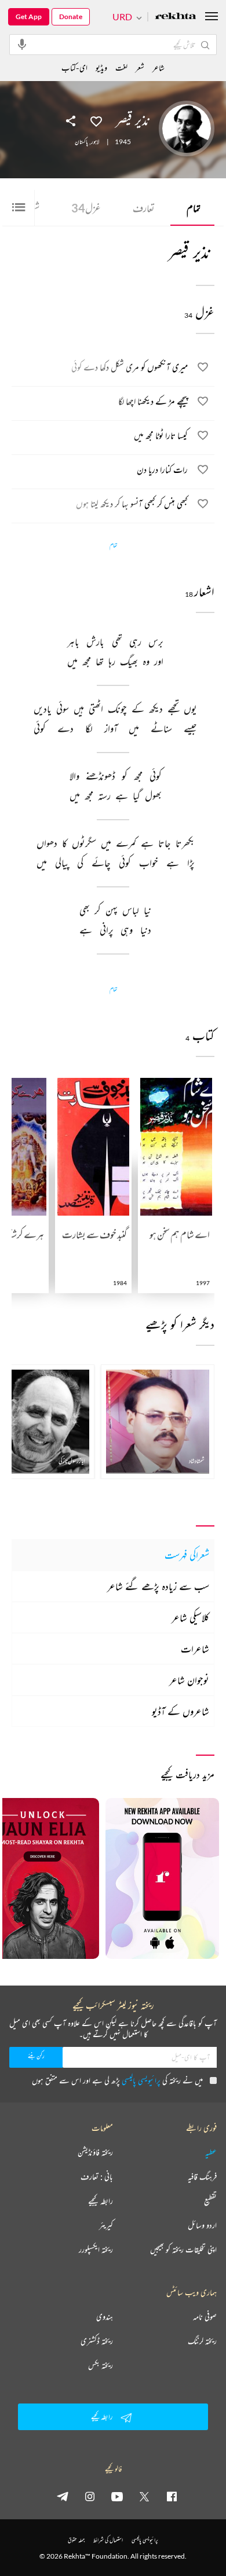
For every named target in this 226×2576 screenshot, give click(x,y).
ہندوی (105, 2317)
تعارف (144, 208)
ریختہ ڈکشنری (97, 2341)
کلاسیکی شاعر (190, 1617)
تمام (194, 208)
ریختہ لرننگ (202, 2341)
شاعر (158, 67)
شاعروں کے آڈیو (181, 1711)
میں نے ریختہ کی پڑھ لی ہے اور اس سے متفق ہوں (117, 2080)
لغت (121, 67)
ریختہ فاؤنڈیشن (95, 2152)
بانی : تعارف (97, 2177)
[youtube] (117, 2496)
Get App (29, 16)
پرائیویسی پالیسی (141, 2080)
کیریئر (106, 2225)
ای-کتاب (74, 67)
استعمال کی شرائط (108, 2540)
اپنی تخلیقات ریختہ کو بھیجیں (183, 2250)
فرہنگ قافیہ (202, 2177)
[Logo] (176, 17)
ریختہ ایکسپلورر (96, 2250)
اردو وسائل (202, 2225)
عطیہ (211, 2152)
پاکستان (81, 142)
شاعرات (195, 1649)
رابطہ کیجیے (101, 2201)
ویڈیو (101, 67)
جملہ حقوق (76, 2540)
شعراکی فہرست (187, 1555)
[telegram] (63, 2496)
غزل (86, 208)
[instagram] (90, 2496)
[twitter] (144, 2496)
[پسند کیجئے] (96, 120)
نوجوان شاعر (189, 1680)
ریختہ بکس (101, 2365)
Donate (71, 16)
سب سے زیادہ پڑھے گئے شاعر (158, 1586)
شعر (140, 67)
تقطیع (210, 2201)
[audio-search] (22, 44)
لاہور (95, 142)
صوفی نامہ (205, 2317)
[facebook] (172, 2496)
